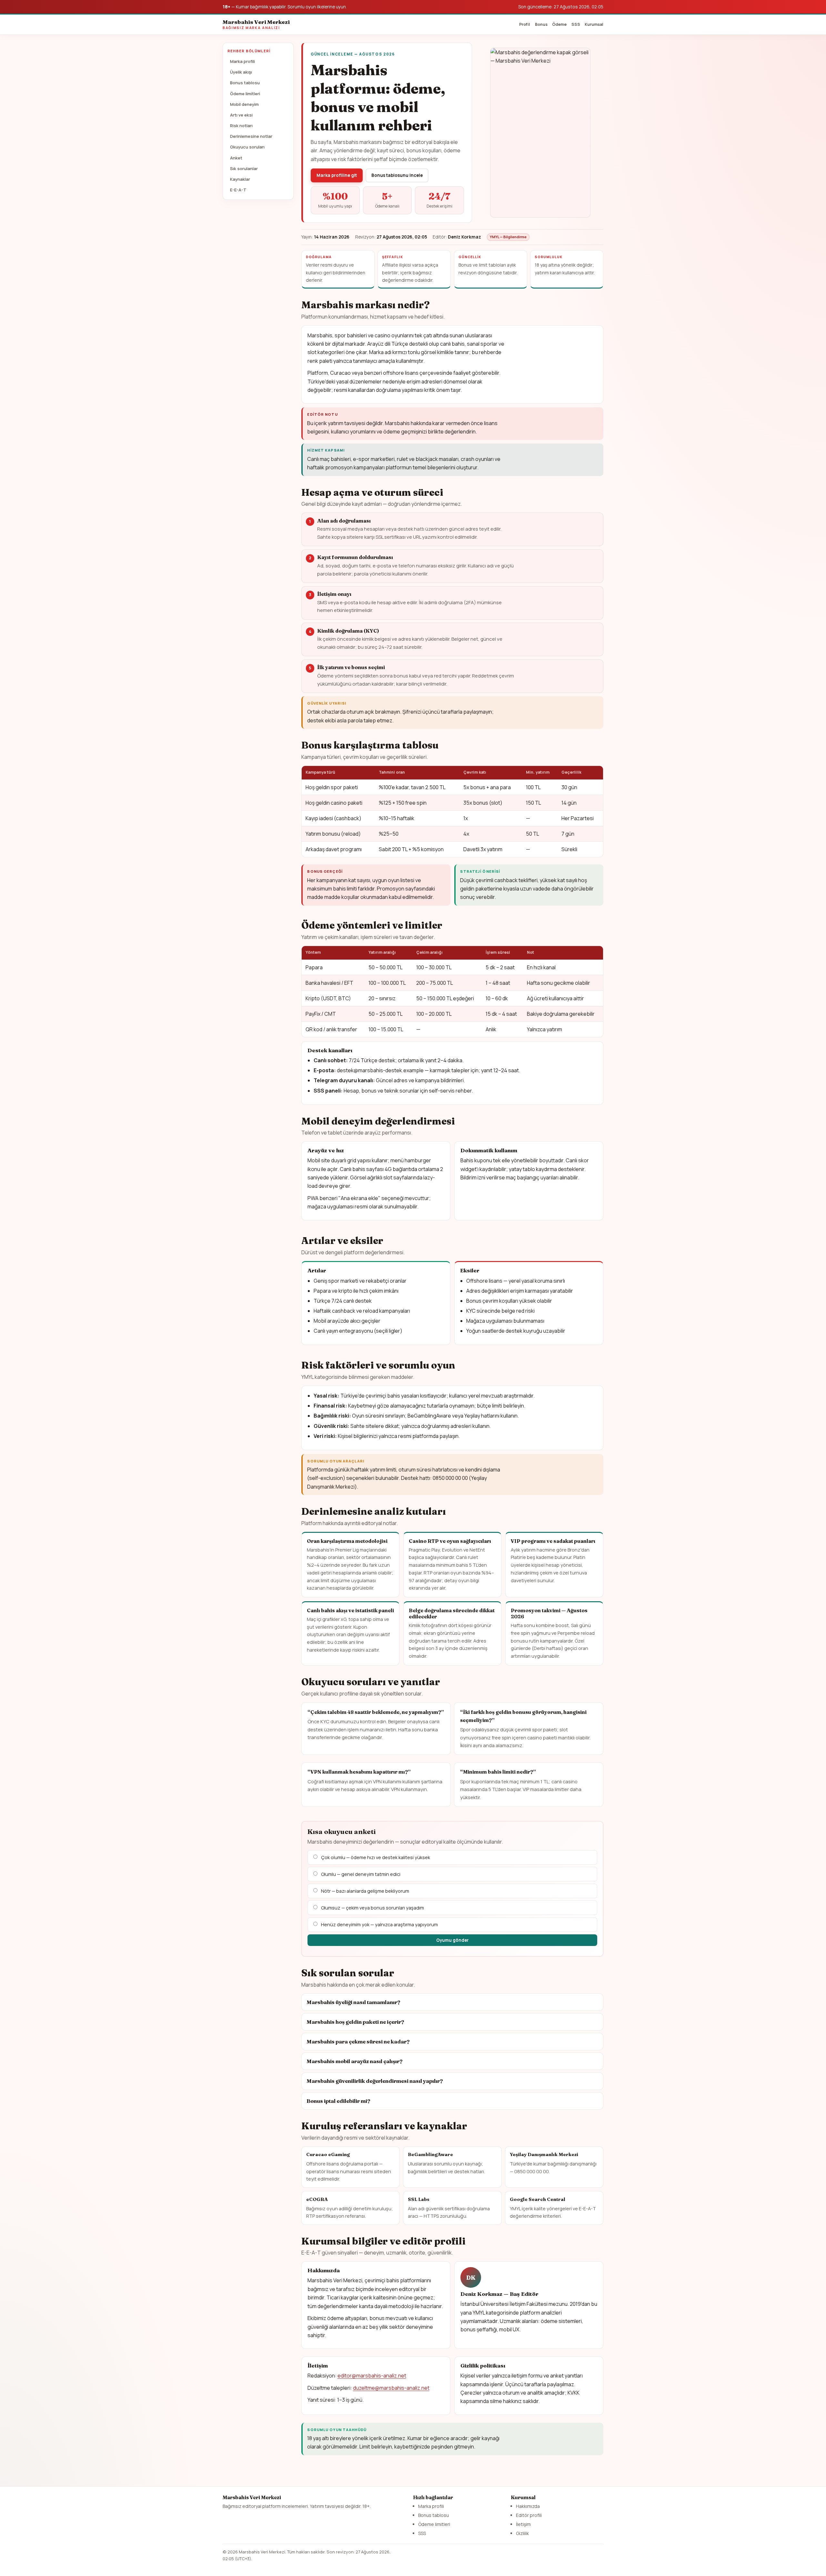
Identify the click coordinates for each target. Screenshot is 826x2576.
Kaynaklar (240, 179)
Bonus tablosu (245, 83)
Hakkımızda (528, 2506)
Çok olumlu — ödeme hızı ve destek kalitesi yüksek (376, 1857)
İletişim (523, 2524)
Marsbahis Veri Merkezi (256, 24)
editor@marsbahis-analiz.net (372, 2376)
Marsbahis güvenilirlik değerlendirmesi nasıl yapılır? (375, 2081)
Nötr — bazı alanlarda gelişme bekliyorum (365, 1891)
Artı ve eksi (241, 115)
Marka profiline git (337, 175)
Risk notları (241, 126)
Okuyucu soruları (247, 147)
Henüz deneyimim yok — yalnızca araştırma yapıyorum (379, 1924)
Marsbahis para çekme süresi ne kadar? (358, 2041)
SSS (576, 24)
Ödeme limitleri (245, 94)
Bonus (541, 24)
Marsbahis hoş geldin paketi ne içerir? (355, 2022)
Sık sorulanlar (244, 168)
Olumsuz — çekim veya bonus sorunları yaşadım (373, 1908)
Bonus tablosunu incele (397, 175)
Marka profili (242, 61)
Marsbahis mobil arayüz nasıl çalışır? (355, 2061)
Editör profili (529, 2515)
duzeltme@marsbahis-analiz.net (391, 2388)
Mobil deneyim (244, 104)
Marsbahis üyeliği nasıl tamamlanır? (353, 2002)
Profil (525, 24)
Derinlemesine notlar (251, 136)
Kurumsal (594, 24)
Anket (236, 158)
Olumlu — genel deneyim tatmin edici (361, 1874)
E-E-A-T (238, 190)
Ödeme (559, 24)
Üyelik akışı (241, 72)
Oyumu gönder (453, 1940)
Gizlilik (522, 2533)
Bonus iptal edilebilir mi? (338, 2101)
